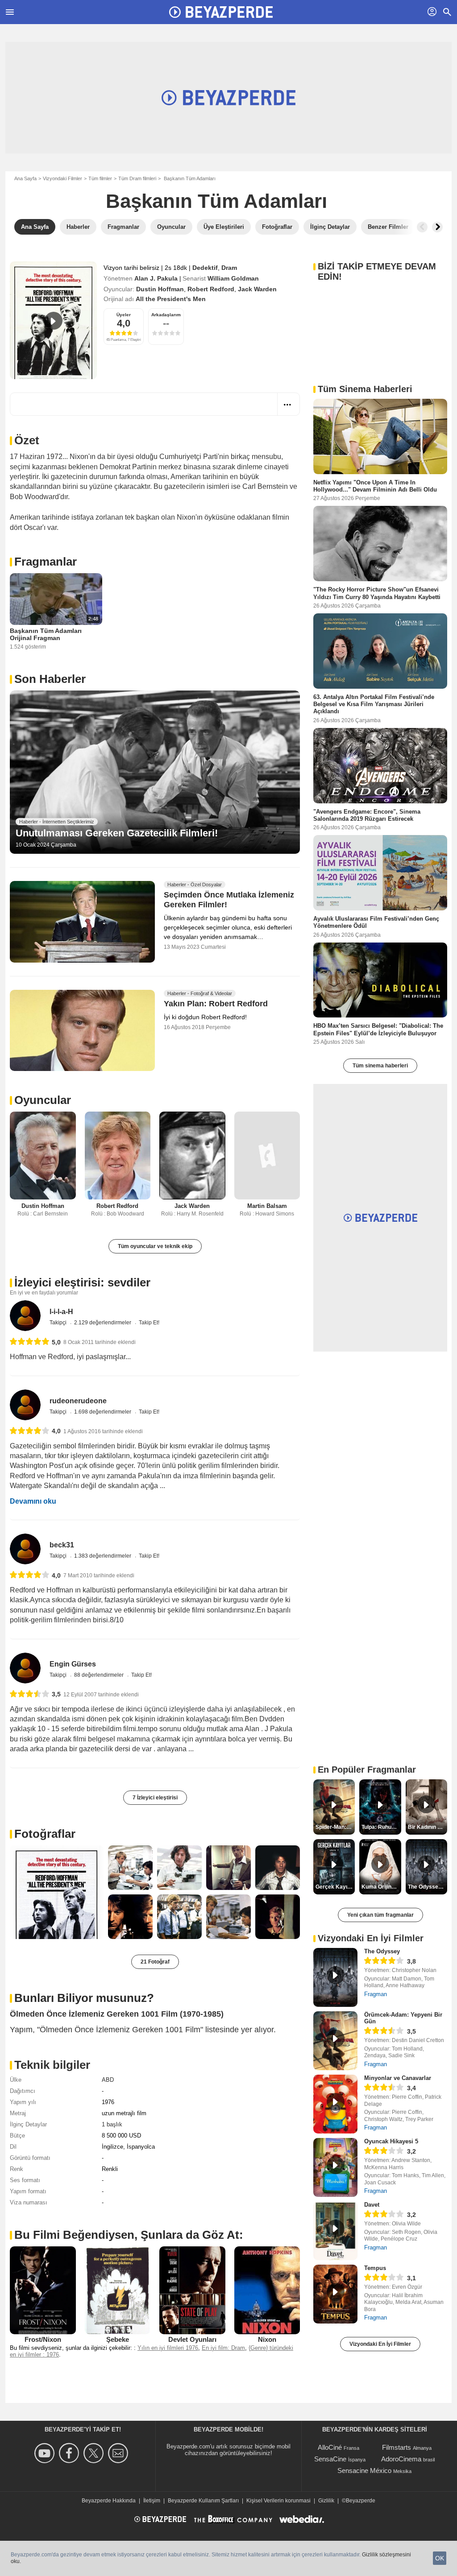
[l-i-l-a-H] (25, 1316)
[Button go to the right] (437, 227)
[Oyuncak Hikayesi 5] (335, 2167)
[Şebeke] (118, 2290)
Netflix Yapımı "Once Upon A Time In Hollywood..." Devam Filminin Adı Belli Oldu (375, 486)
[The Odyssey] (335, 1977)
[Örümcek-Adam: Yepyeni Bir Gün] (335, 2041)
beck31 (62, 1545)
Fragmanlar (46, 562)
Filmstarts (397, 2447)
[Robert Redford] (118, 1156)
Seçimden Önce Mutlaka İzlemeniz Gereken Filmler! (229, 900)
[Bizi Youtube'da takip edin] (46, 2453)
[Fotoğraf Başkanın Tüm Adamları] (57, 1892)
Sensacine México (364, 2471)
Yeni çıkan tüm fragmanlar (380, 1915)
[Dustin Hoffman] (43, 1156)
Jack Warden (257, 289)
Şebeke (118, 2339)
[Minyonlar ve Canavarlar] (335, 2104)
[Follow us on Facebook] (70, 2453)
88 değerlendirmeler (100, 1675)
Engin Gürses (73, 1664)
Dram (229, 268)
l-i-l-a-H (61, 1312)
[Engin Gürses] (25, 1668)
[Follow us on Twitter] (95, 2453)
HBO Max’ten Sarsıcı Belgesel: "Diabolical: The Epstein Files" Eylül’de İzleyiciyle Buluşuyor (378, 1029)
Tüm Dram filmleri (137, 178)
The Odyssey (382, 1951)
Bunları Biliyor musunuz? (84, 1998)
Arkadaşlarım (166, 315)
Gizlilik (326, 2501)
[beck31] (25, 1549)
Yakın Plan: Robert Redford (216, 1004)
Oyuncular (43, 1100)
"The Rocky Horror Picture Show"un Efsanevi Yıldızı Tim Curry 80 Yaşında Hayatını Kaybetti (377, 593)
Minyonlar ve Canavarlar (398, 2078)
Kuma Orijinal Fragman (381, 1887)
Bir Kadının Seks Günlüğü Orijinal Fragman (428, 1827)
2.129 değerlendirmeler (103, 1323)
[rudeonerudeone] (25, 1405)
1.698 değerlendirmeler (103, 1412)
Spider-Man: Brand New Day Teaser (335, 1827)
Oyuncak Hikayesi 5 (391, 2141)
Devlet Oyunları (192, 2339)
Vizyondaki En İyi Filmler (380, 2344)
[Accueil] (221, 12)
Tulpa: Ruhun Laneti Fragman (381, 1827)
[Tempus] (335, 2294)
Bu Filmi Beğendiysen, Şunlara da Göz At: (129, 2235)
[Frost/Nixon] (43, 2290)
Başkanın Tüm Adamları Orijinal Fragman (46, 634)
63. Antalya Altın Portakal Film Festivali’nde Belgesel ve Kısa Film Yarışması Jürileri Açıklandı (374, 704)
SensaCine (330, 2459)
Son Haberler (50, 679)
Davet (372, 2205)
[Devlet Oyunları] (192, 2290)
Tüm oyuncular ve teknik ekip (155, 1246)
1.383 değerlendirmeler (103, 1556)
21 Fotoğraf (155, 1962)
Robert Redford (211, 289)
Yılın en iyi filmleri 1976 (168, 2348)
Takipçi (59, 1323)
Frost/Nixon (43, 2339)
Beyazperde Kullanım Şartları (203, 2501)
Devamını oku (33, 1501)
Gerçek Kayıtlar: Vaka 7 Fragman (335, 1887)
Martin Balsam (267, 1206)
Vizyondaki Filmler (62, 178)
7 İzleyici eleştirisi (155, 1798)
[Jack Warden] (192, 1156)
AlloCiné (330, 2447)
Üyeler (124, 315)
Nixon (267, 2339)
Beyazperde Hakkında (109, 2501)
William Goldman (233, 278)
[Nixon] (267, 2290)
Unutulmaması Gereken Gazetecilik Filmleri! (117, 833)
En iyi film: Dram (223, 2348)
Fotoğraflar (45, 1834)
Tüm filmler (100, 178)
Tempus (375, 2268)
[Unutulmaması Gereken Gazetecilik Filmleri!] (155, 772)
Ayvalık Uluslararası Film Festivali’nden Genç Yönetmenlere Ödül (376, 922)
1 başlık (112, 2124)
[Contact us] (119, 2453)
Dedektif (205, 268)
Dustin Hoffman (160, 289)
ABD (108, 2080)
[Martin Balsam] (267, 1156)
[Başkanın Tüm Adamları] (53, 320)
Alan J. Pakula (156, 278)
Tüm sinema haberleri (380, 1066)
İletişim (152, 2501)
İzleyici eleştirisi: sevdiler (82, 1282)
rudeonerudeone (78, 1401)
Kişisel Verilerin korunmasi (278, 2501)
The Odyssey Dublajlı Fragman (428, 1887)
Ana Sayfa (25, 178)
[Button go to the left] (422, 227)
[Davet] (335, 2231)
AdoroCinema (401, 2459)
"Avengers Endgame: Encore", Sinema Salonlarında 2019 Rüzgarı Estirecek (367, 815)
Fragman (376, 1994)
